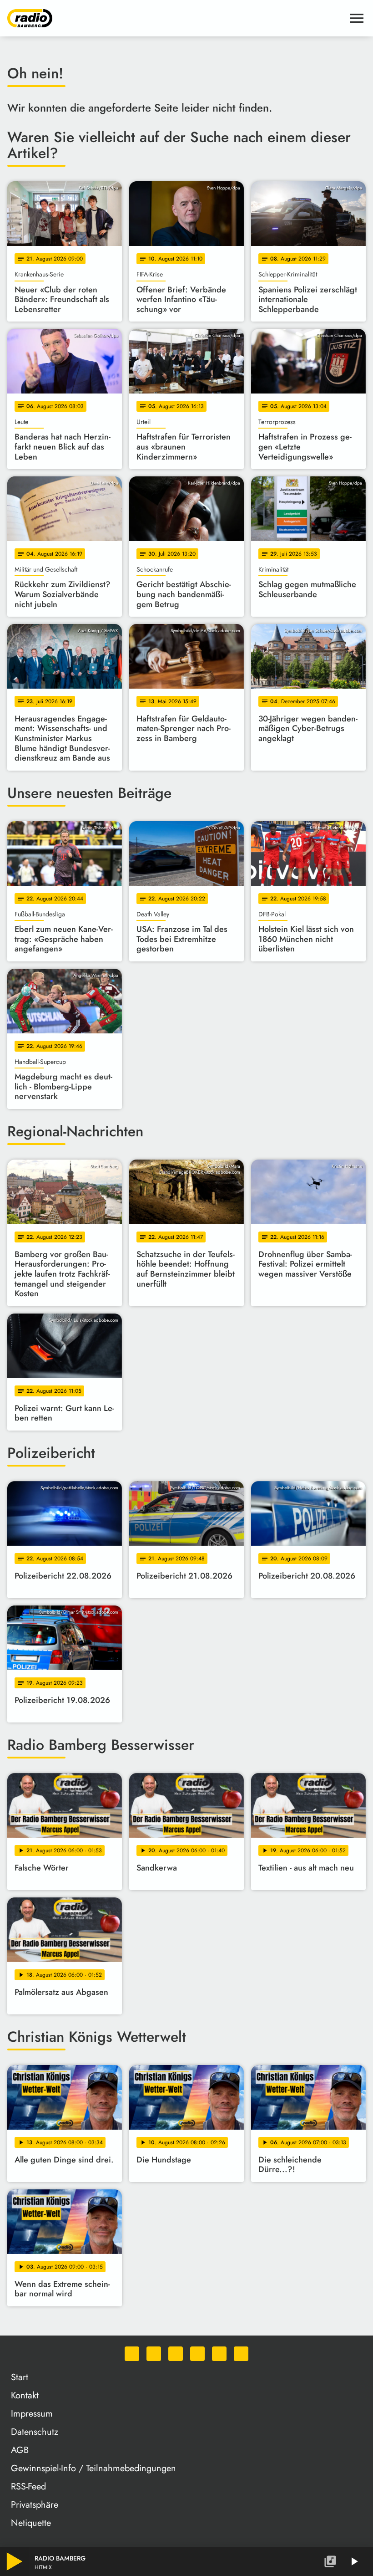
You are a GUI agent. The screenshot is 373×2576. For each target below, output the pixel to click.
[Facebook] (154, 2354)
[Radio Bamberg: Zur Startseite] (176, 18)
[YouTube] (197, 2354)
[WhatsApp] (132, 2354)
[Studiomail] (219, 2354)
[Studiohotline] (241, 2354)
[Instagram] (176, 2354)
